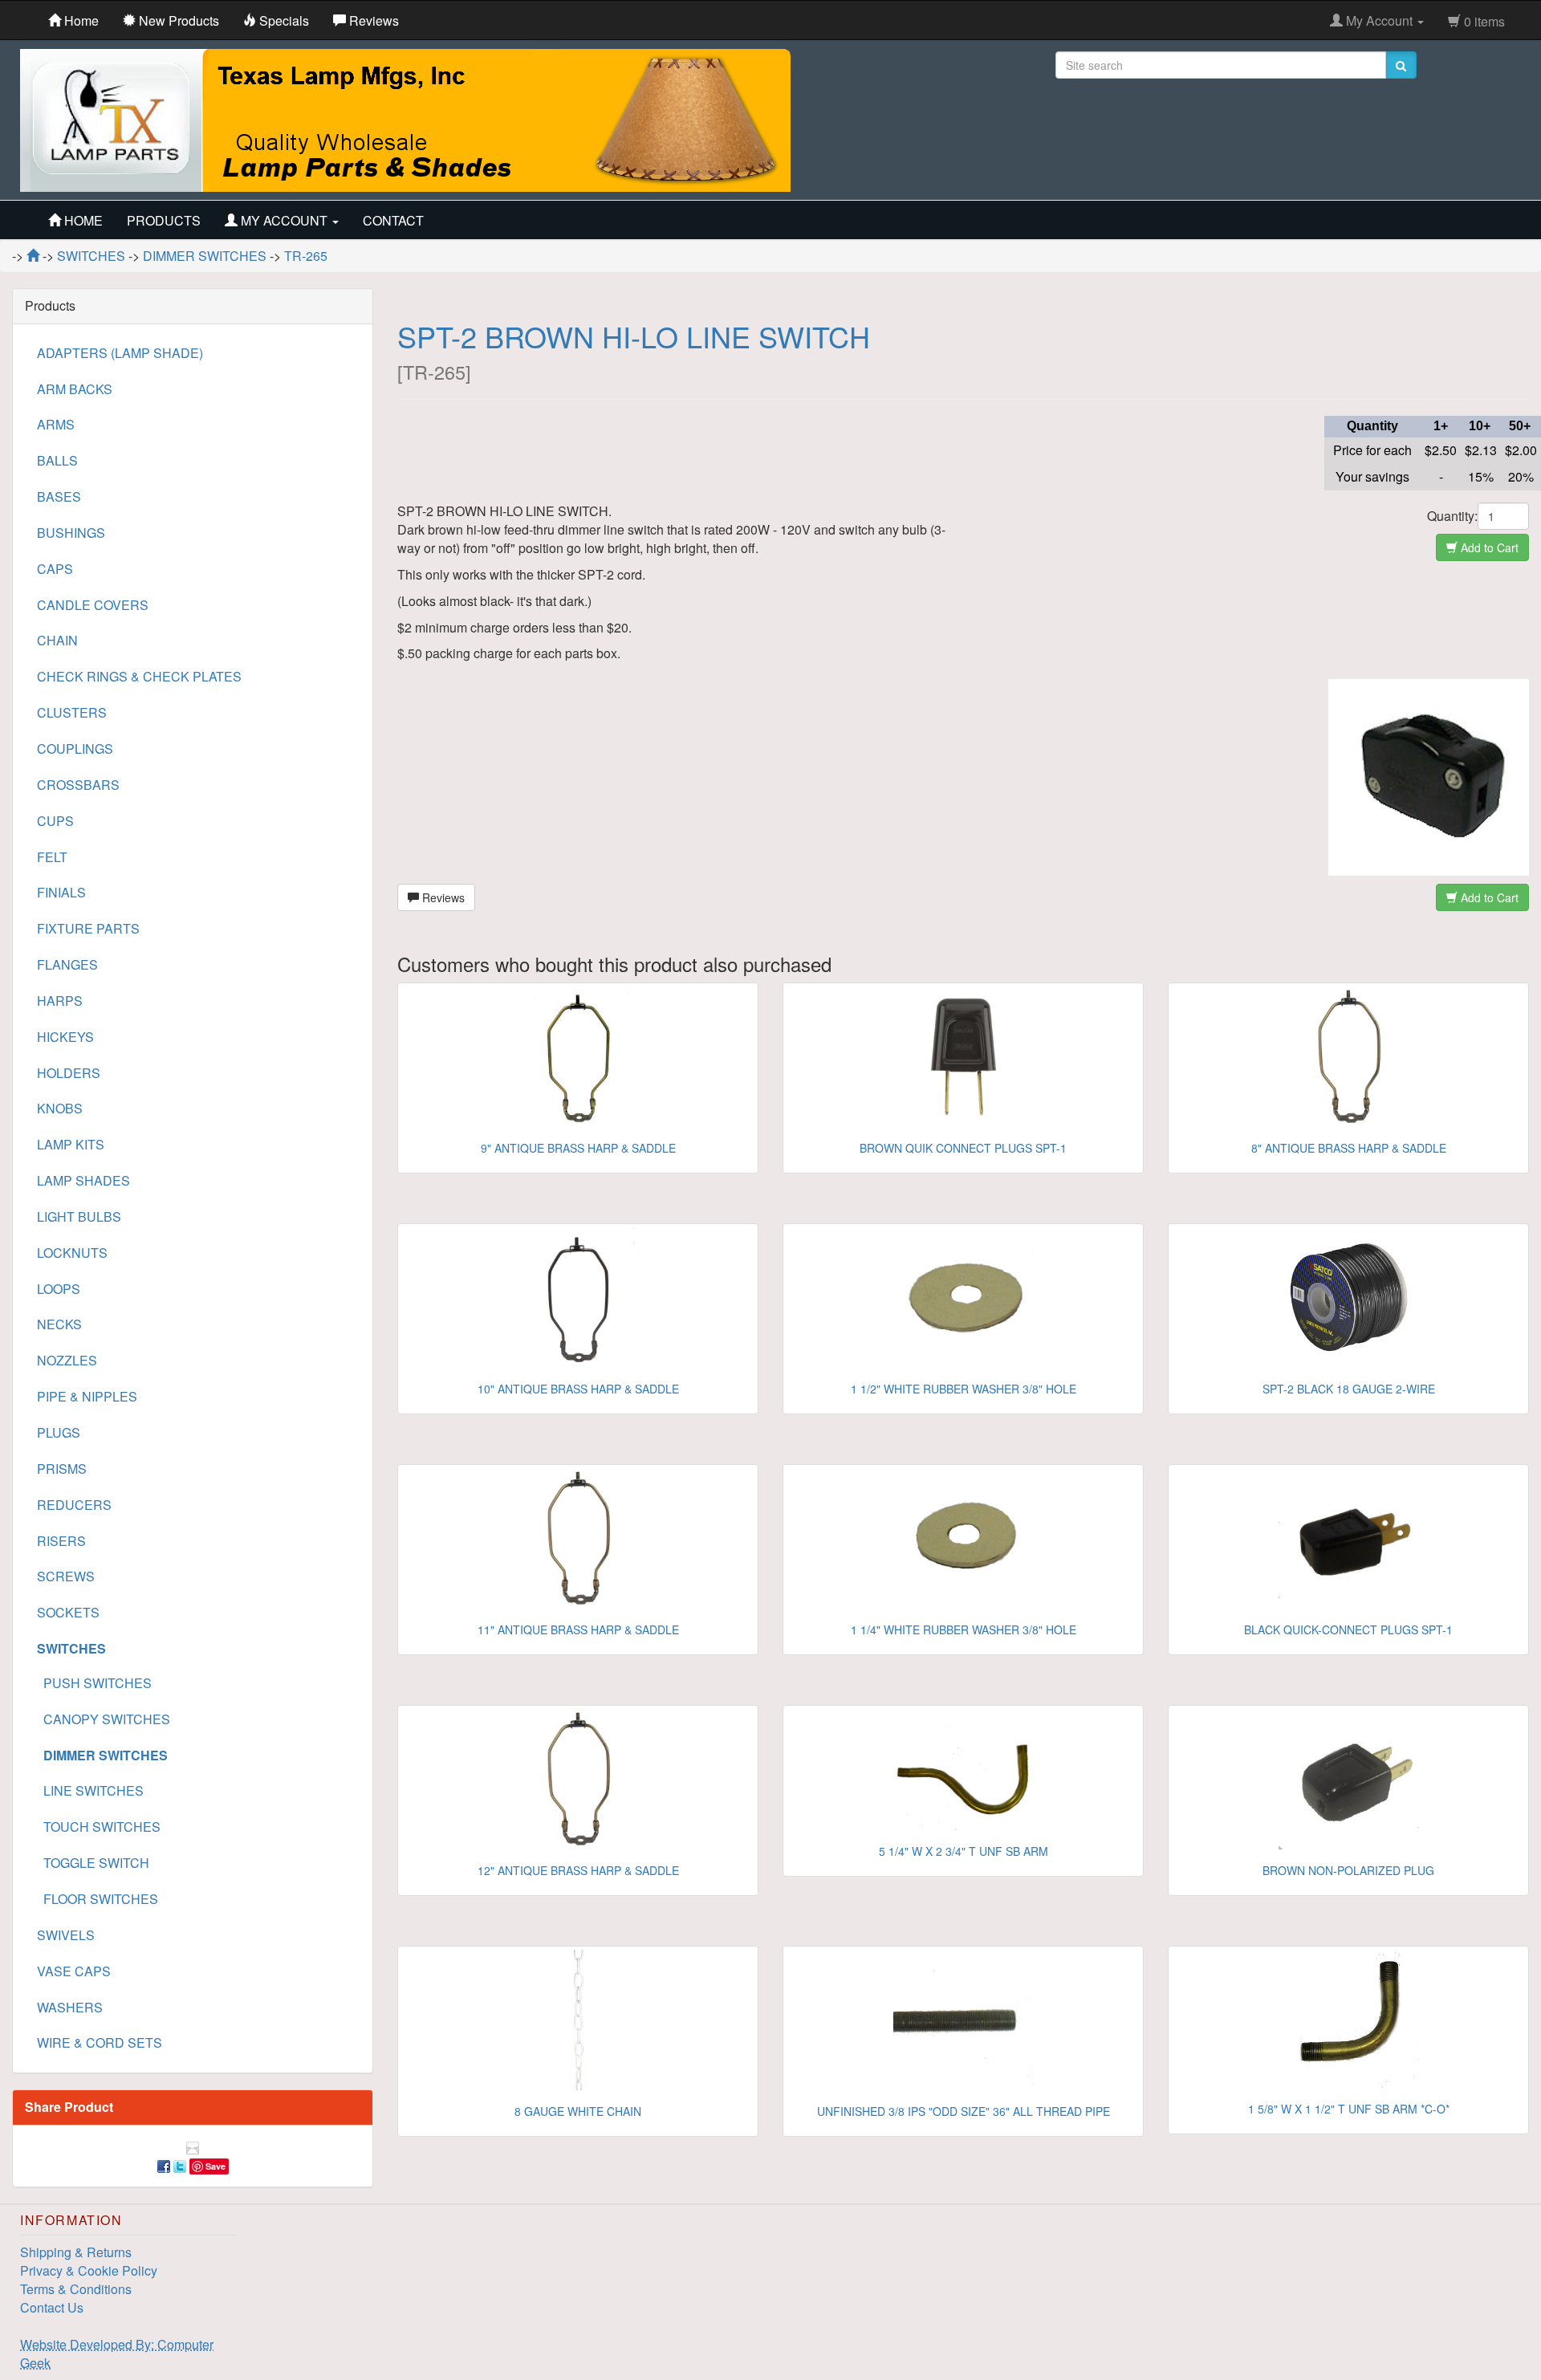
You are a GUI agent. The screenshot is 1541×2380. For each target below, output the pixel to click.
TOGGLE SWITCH (93, 1863)
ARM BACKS (75, 389)
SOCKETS (68, 1612)
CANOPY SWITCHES (104, 1719)
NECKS (59, 1324)
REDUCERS (74, 1505)
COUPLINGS (75, 749)
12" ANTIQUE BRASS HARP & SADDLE (578, 1870)
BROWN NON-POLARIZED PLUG (1348, 1870)
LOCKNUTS (72, 1253)
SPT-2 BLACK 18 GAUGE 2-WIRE (1349, 1389)
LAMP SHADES (83, 1180)
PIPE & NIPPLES (87, 1396)
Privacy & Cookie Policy (89, 2270)
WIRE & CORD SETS (100, 2042)
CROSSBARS (78, 785)
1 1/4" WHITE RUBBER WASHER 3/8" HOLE (964, 1629)
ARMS (56, 424)
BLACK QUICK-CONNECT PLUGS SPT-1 (1348, 1629)
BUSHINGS (71, 533)
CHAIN (57, 640)
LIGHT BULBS (79, 1216)
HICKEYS (65, 1037)
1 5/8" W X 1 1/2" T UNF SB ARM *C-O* (1349, 2109)
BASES (59, 496)
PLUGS (59, 1432)
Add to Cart (1488, 547)
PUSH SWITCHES (94, 1683)
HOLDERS (69, 1073)
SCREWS (66, 1576)
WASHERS (70, 2007)
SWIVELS (66, 1935)
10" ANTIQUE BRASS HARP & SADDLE (578, 1389)
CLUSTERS (72, 712)
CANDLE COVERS (93, 605)
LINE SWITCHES (90, 1790)
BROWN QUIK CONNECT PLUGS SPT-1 (963, 1148)
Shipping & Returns (76, 2252)
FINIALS (61, 892)
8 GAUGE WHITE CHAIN (578, 2111)
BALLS (57, 460)
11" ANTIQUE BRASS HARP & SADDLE (578, 1629)
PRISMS (62, 1469)
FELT (52, 857)
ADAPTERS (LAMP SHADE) (120, 353)
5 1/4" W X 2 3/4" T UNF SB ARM (964, 1851)
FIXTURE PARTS (88, 928)
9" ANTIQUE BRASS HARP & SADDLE (578, 1148)
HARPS (60, 1001)
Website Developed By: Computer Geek (117, 2354)
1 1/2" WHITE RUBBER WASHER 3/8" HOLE (964, 1389)
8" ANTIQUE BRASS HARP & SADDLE (1349, 1148)
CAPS (55, 569)
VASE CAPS (74, 1971)
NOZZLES (67, 1360)
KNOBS (60, 1108)
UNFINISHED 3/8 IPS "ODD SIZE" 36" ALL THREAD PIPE (964, 2111)
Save (215, 2166)
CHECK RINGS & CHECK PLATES (139, 676)
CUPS (55, 821)
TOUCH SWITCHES (99, 1827)
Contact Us (52, 2307)
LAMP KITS (71, 1144)
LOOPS (59, 1289)
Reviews (442, 897)
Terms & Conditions (76, 2289)
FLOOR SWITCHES (98, 1899)
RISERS (61, 1541)
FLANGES (67, 964)
